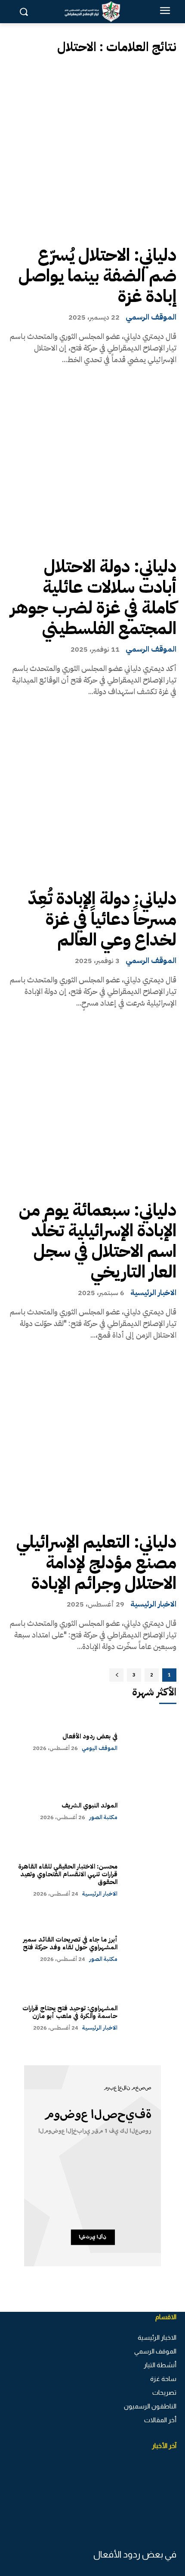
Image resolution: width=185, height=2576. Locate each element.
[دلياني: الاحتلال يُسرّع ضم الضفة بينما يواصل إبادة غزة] (92, 150)
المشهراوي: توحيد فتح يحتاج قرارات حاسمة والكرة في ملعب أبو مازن (70, 2012)
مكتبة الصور (103, 1817)
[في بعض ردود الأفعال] (151, 1742)
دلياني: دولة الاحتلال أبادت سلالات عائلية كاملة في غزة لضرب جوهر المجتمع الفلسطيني (93, 598)
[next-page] (116, 1675)
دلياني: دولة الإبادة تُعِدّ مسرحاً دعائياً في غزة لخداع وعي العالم (102, 919)
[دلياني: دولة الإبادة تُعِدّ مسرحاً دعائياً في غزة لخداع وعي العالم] (92, 794)
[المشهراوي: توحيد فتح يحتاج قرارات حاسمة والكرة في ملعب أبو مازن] (151, 2018)
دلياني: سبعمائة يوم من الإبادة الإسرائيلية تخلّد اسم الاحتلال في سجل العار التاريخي (98, 1241)
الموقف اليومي (100, 1748)
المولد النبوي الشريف (89, 1805)
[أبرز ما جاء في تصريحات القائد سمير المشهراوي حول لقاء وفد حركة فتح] (151, 1949)
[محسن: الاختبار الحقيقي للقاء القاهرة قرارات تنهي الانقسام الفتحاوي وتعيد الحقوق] (151, 1880)
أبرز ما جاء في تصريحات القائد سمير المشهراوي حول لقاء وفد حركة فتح (70, 1943)
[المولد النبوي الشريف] (151, 1811)
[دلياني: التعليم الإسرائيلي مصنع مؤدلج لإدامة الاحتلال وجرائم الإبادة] (92, 1437)
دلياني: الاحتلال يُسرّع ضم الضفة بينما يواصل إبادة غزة (97, 276)
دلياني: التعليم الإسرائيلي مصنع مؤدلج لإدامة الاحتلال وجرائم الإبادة (96, 1563)
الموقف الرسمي (151, 317)
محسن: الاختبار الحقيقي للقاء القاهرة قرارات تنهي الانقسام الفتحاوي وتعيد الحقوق (68, 1874)
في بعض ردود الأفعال (90, 1736)
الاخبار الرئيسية (153, 1293)
